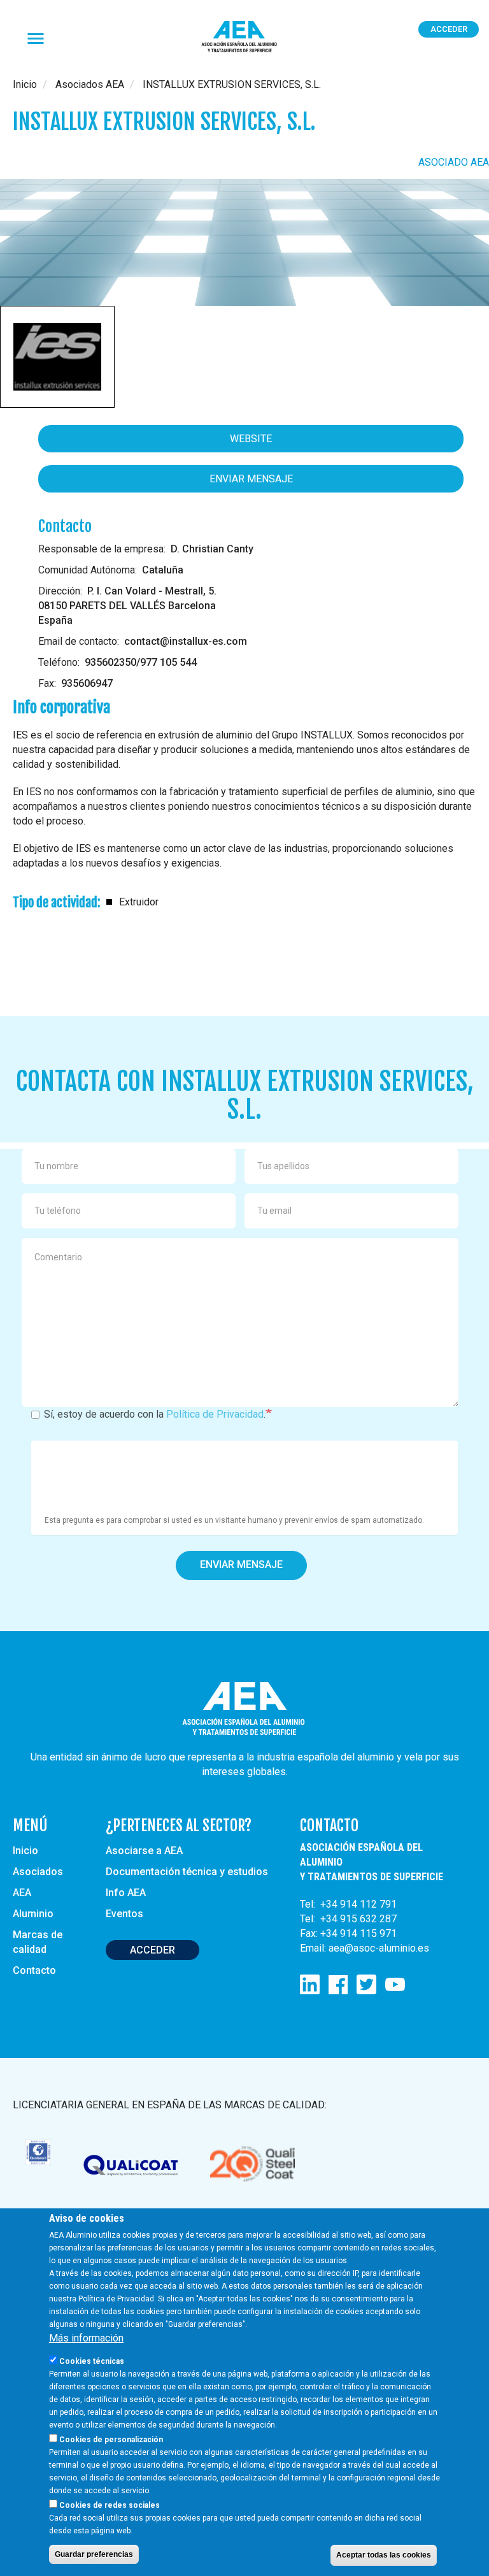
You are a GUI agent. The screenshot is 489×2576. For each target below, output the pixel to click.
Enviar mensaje (251, 479)
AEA (22, 1893)
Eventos (124, 1914)
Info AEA (126, 1893)
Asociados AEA (90, 84)
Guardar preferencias (94, 2554)
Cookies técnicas (92, 2361)
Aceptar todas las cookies (384, 2555)
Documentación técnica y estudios (187, 1872)
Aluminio (33, 1914)
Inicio (25, 84)
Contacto (34, 1970)
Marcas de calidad (38, 1942)
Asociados (38, 1872)
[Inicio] (244, 37)
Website (251, 439)
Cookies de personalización (111, 2440)
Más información (86, 2338)
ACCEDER (152, 1950)
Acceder (449, 29)
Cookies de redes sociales (110, 2505)
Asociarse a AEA (144, 1851)
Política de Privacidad (215, 1414)
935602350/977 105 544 (141, 662)
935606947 (87, 683)
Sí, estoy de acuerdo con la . (155, 1414)
